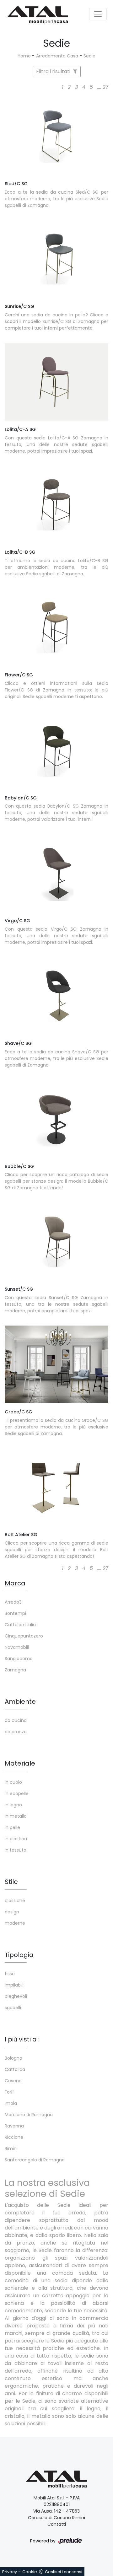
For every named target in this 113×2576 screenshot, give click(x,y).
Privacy (10, 2572)
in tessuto (16, 1850)
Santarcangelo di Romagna (35, 2160)
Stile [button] (11, 1882)
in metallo (16, 1816)
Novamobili (17, 1647)
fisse (10, 1974)
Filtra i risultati (54, 71)
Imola (11, 2103)
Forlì (9, 2092)
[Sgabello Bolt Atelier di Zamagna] (56, 1487)
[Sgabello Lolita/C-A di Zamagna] (56, 382)
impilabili (14, 1985)
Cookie (30, 2572)
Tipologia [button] (19, 1955)
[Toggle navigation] (98, 14)
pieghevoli (16, 1996)
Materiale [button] (20, 1763)
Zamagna (15, 1670)
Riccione (14, 2137)
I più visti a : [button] (22, 2039)
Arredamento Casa (57, 56)
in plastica (16, 1839)
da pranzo (16, 1732)
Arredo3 (13, 1602)
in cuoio (13, 1782)
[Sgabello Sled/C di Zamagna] (56, 136)
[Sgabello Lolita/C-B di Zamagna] (56, 505)
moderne (15, 1923)
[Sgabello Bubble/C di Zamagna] (56, 1119)
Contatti (57, 2524)
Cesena (13, 2081)
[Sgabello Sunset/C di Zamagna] (56, 1241)
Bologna (13, 2058)
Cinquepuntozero (24, 1636)
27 (105, 87)
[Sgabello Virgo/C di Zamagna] (56, 873)
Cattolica (15, 2069)
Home (24, 56)
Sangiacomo (19, 1659)
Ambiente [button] (20, 1702)
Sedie (89, 56)
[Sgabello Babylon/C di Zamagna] (56, 750)
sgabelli (13, 2008)
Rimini (11, 2148)
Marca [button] (15, 1583)
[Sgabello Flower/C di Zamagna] (56, 627)
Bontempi (15, 1613)
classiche (15, 1901)
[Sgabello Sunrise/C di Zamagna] (56, 259)
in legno (13, 1805)
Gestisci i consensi (64, 2572)
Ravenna (14, 2126)
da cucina (16, 1720)
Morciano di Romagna (29, 2115)
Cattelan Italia (20, 1625)
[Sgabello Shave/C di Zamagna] (56, 996)
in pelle (12, 1827)
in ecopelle (17, 1794)
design (12, 1912)
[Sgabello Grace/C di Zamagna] (56, 1364)
